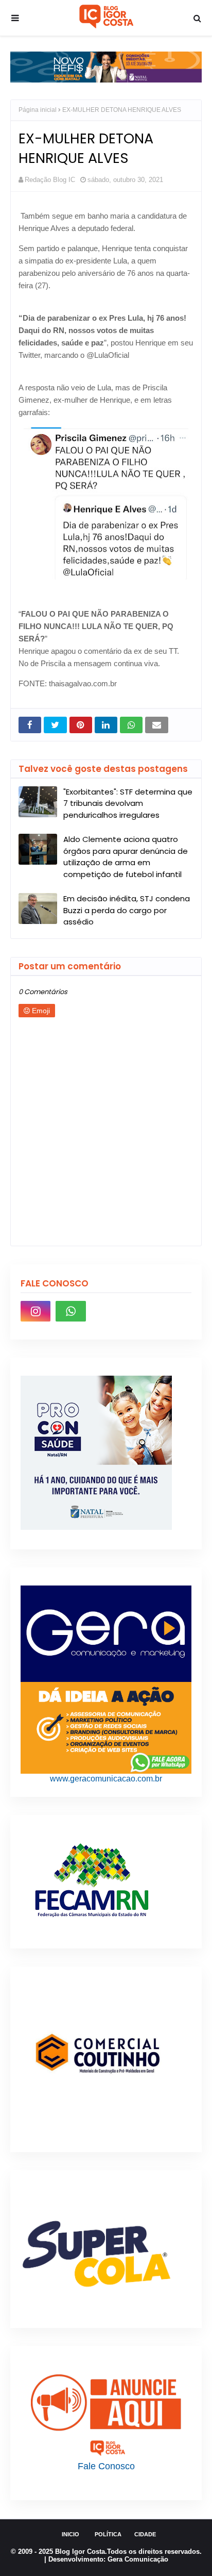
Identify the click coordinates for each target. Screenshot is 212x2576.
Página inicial (38, 110)
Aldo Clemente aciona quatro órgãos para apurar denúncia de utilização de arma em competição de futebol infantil (126, 857)
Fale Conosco (106, 2466)
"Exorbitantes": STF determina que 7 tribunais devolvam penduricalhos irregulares (128, 803)
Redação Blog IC (50, 180)
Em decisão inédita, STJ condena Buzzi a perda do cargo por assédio (127, 910)
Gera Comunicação (138, 2559)
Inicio (70, 2534)
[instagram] (36, 1311)
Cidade (145, 2534)
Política (108, 2534)
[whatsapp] (70, 1311)
